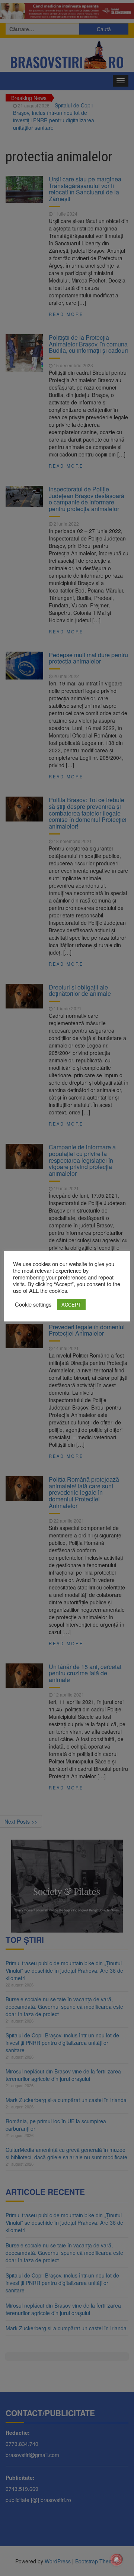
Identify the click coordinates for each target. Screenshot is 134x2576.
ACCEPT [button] (71, 1305)
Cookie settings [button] (33, 1304)
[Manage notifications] (117, 2560)
